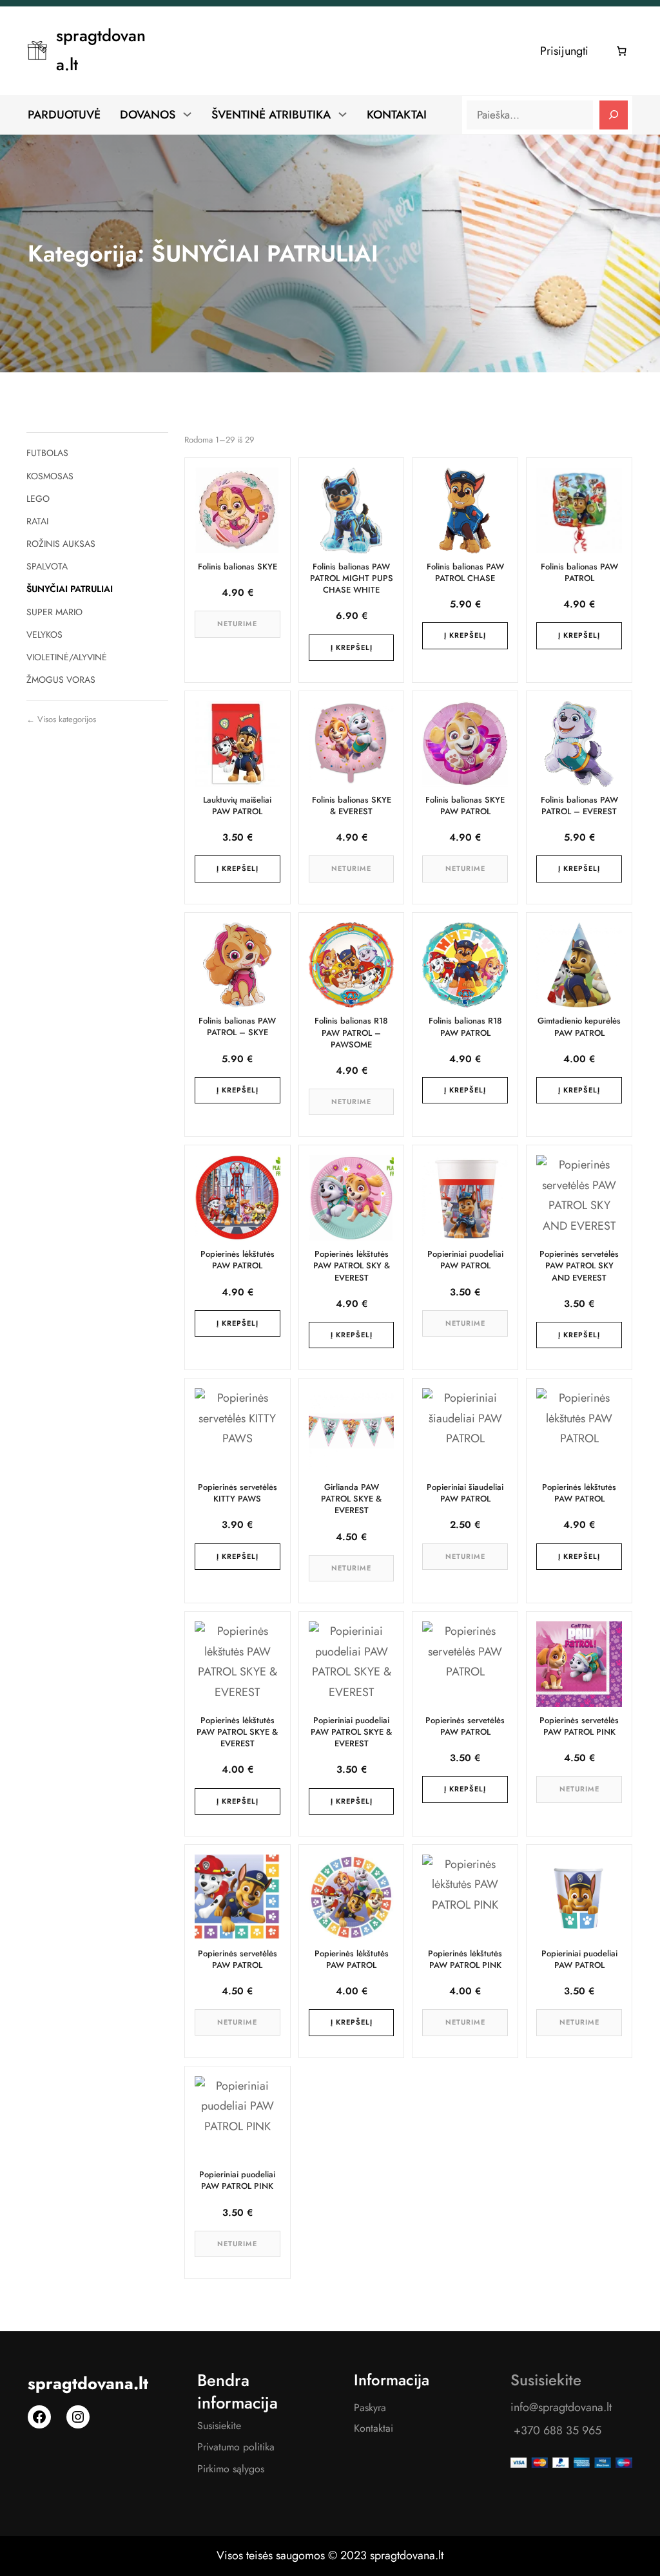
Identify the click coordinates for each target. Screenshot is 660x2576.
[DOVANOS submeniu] (187, 114)
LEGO (38, 499)
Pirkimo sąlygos (231, 2469)
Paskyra (370, 2408)
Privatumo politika (236, 2447)
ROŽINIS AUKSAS (61, 544)
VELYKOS (44, 634)
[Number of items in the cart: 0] (622, 51)
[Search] (614, 115)
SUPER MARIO (54, 612)
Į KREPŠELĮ (352, 647)
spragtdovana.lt (88, 2384)
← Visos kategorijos (61, 719)
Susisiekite (219, 2426)
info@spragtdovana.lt (561, 2407)
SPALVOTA (47, 566)
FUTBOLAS (47, 453)
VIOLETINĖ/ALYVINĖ (67, 657)
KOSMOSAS (50, 476)
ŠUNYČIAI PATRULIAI (70, 589)
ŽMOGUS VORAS (61, 680)
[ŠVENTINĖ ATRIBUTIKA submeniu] (343, 114)
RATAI (37, 521)
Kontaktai (374, 2428)
